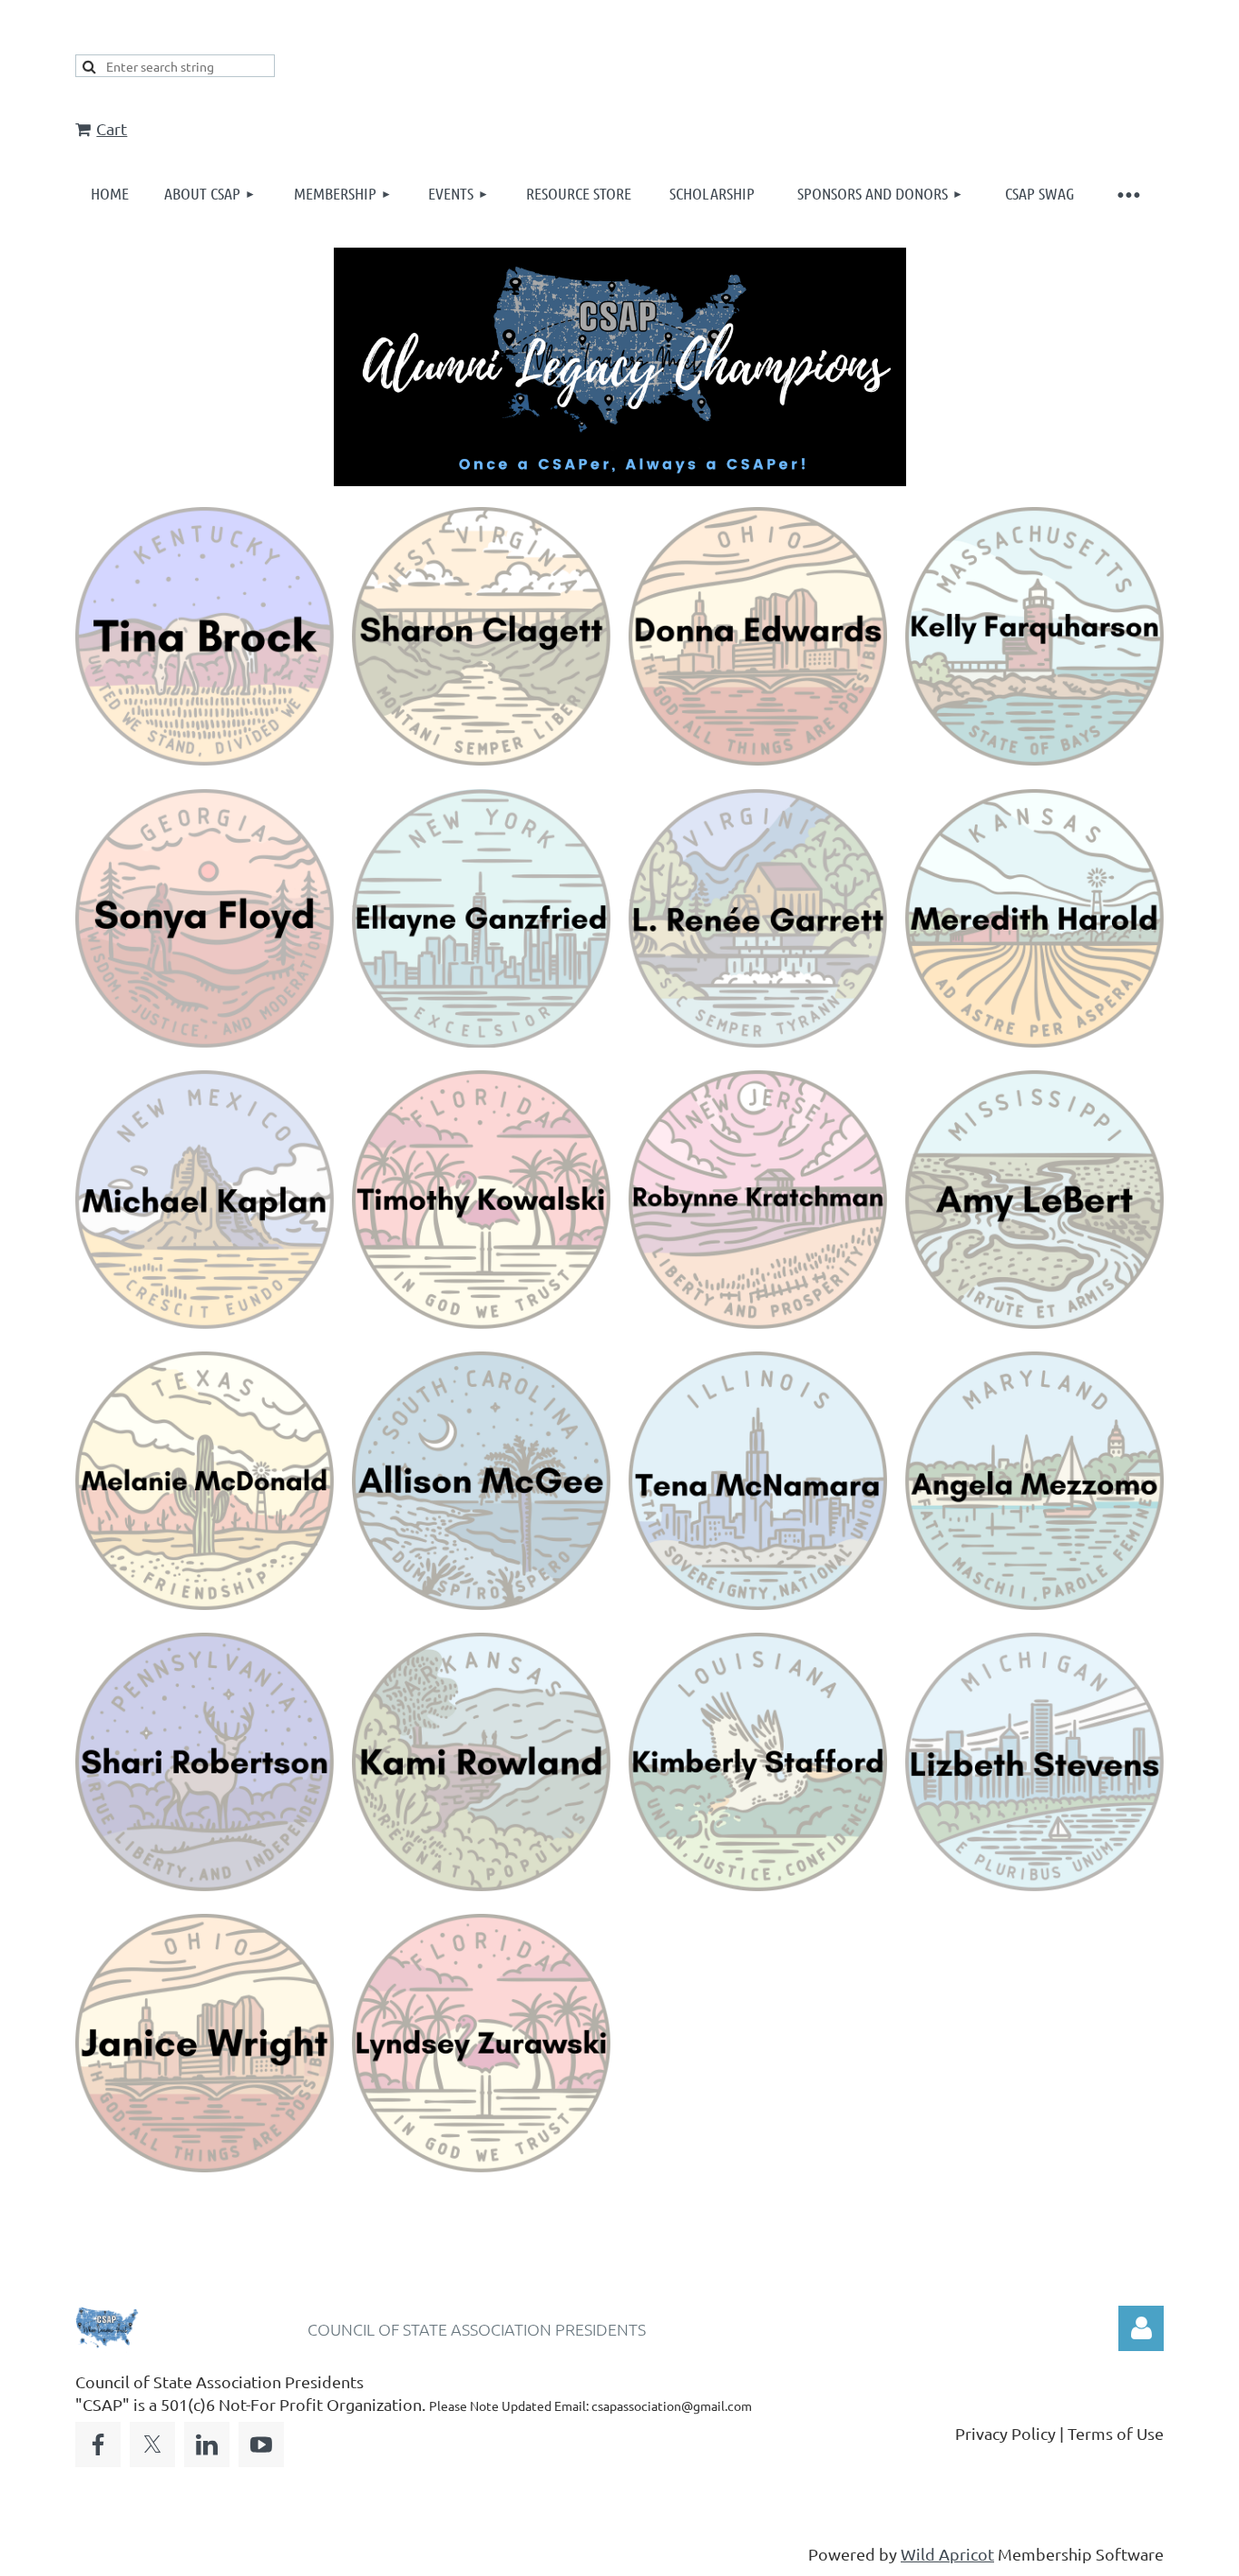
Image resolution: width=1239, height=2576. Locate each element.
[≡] (1127, 194)
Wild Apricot (947, 2554)
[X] (152, 2444)
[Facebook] (98, 2444)
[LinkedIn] (207, 2444)
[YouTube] (261, 2444)
